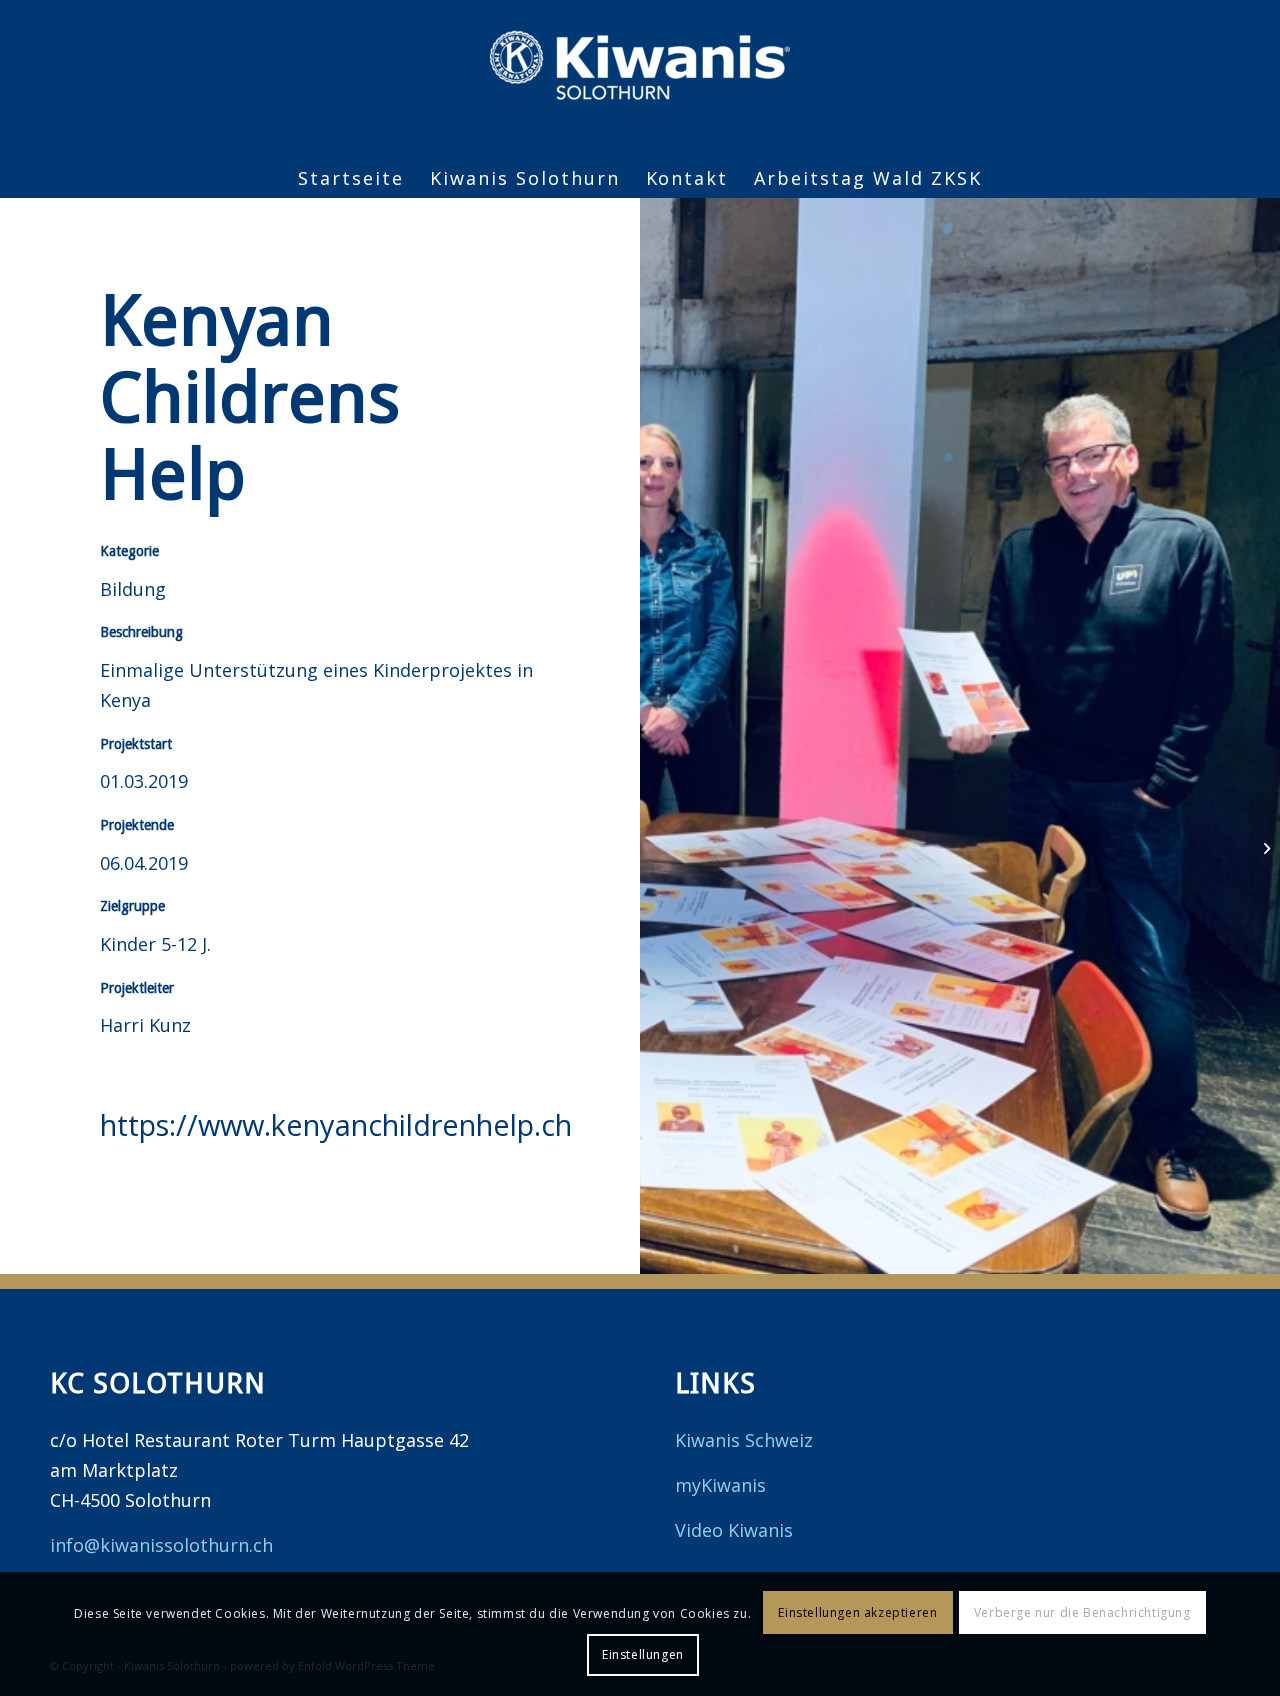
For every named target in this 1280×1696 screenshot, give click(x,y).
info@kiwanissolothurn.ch (161, 1545)
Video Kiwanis (734, 1530)
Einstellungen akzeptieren (857, 1612)
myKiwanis (720, 1485)
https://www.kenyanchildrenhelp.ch (336, 1124)
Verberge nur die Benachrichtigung (1082, 1612)
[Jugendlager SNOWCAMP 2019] (1264, 848)
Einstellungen (643, 1654)
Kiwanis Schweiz (744, 1440)
